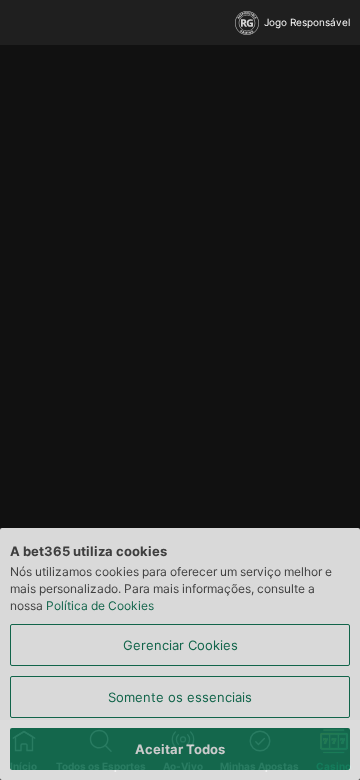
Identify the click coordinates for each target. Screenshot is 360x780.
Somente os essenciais (180, 697)
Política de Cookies (100, 605)
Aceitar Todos (180, 749)
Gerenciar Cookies (180, 645)
